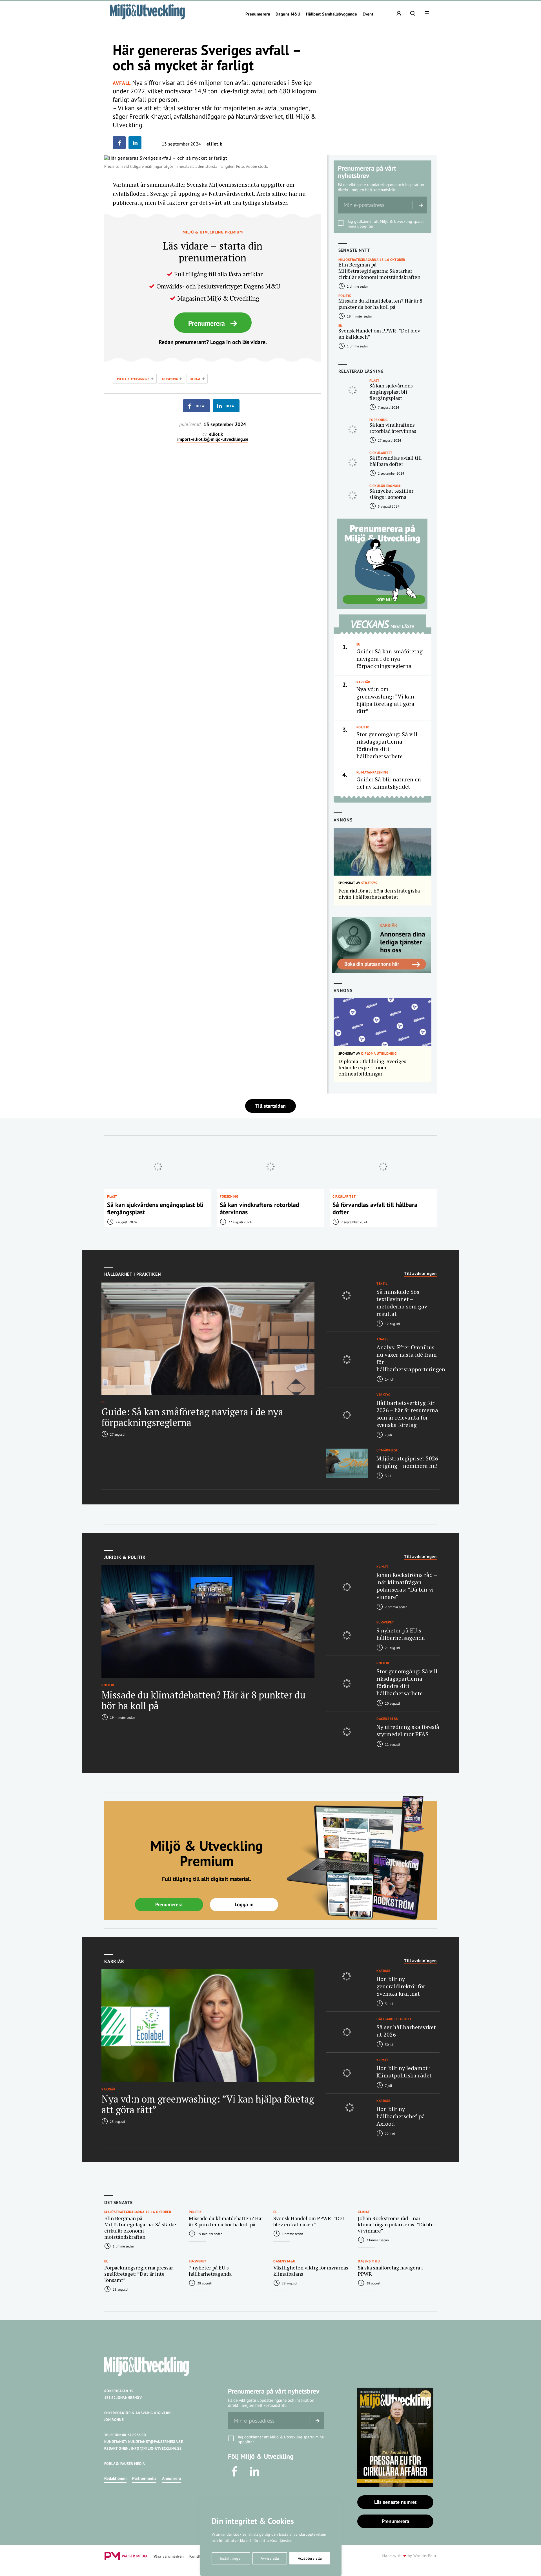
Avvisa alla (270, 2558)
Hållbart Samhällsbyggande (332, 14)
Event (368, 14)
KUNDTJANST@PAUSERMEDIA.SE (156, 2442)
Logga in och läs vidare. (239, 342)
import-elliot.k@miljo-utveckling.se (213, 439)
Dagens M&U (288, 14)
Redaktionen (115, 2478)
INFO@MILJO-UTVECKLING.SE (156, 2448)
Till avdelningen (420, 1273)
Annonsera (171, 2478)
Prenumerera (258, 14)
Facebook (235, 2471)
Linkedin (255, 2471)
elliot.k (214, 144)
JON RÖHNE (114, 2420)
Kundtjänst (199, 2556)
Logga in (244, 1904)
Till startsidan (270, 1106)
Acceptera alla (310, 2558)
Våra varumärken (169, 2556)
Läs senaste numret (395, 2502)
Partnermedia (144, 2478)
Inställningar (231, 2558)
